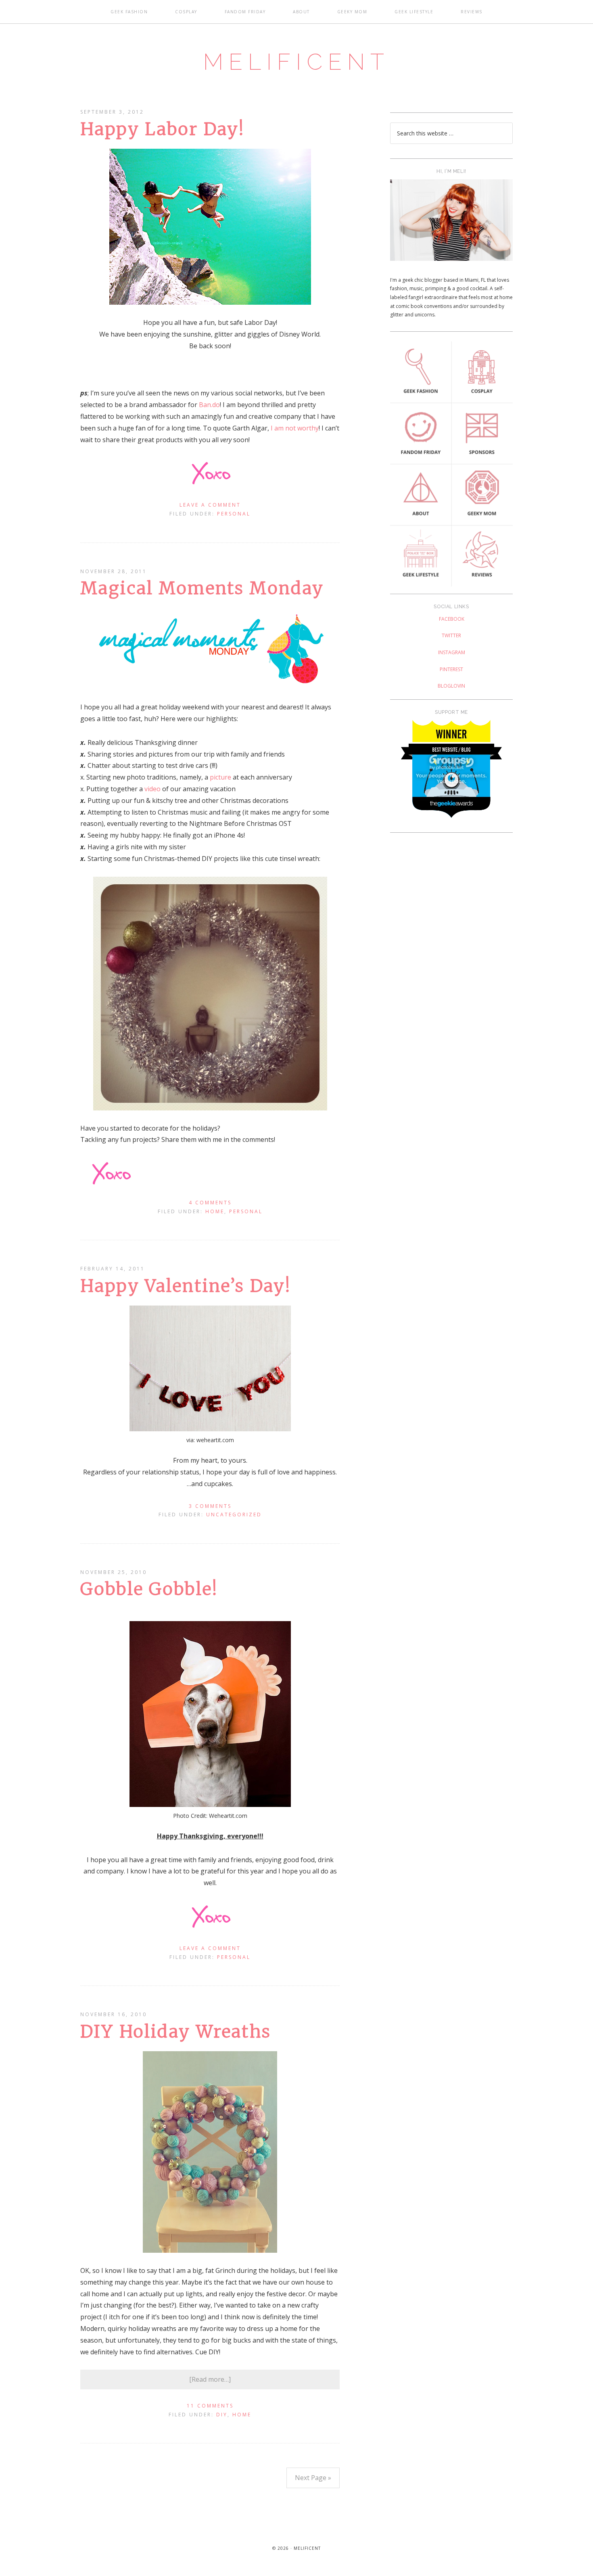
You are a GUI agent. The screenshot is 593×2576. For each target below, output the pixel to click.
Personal (234, 514)
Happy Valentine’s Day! (186, 1286)
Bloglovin (451, 686)
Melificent (296, 62)
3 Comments (210, 1506)
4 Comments (210, 1203)
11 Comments (210, 2406)
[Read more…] (210, 2379)
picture (220, 777)
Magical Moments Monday (202, 588)
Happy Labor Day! (162, 129)
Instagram (452, 652)
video (152, 789)
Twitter (451, 635)
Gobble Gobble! (149, 1589)
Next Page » (313, 2478)
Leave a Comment (210, 505)
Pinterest (451, 669)
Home (215, 1211)
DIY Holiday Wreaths (176, 2031)
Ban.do (209, 405)
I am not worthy (295, 428)
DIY (222, 2415)
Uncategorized (234, 1515)
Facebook (452, 619)
